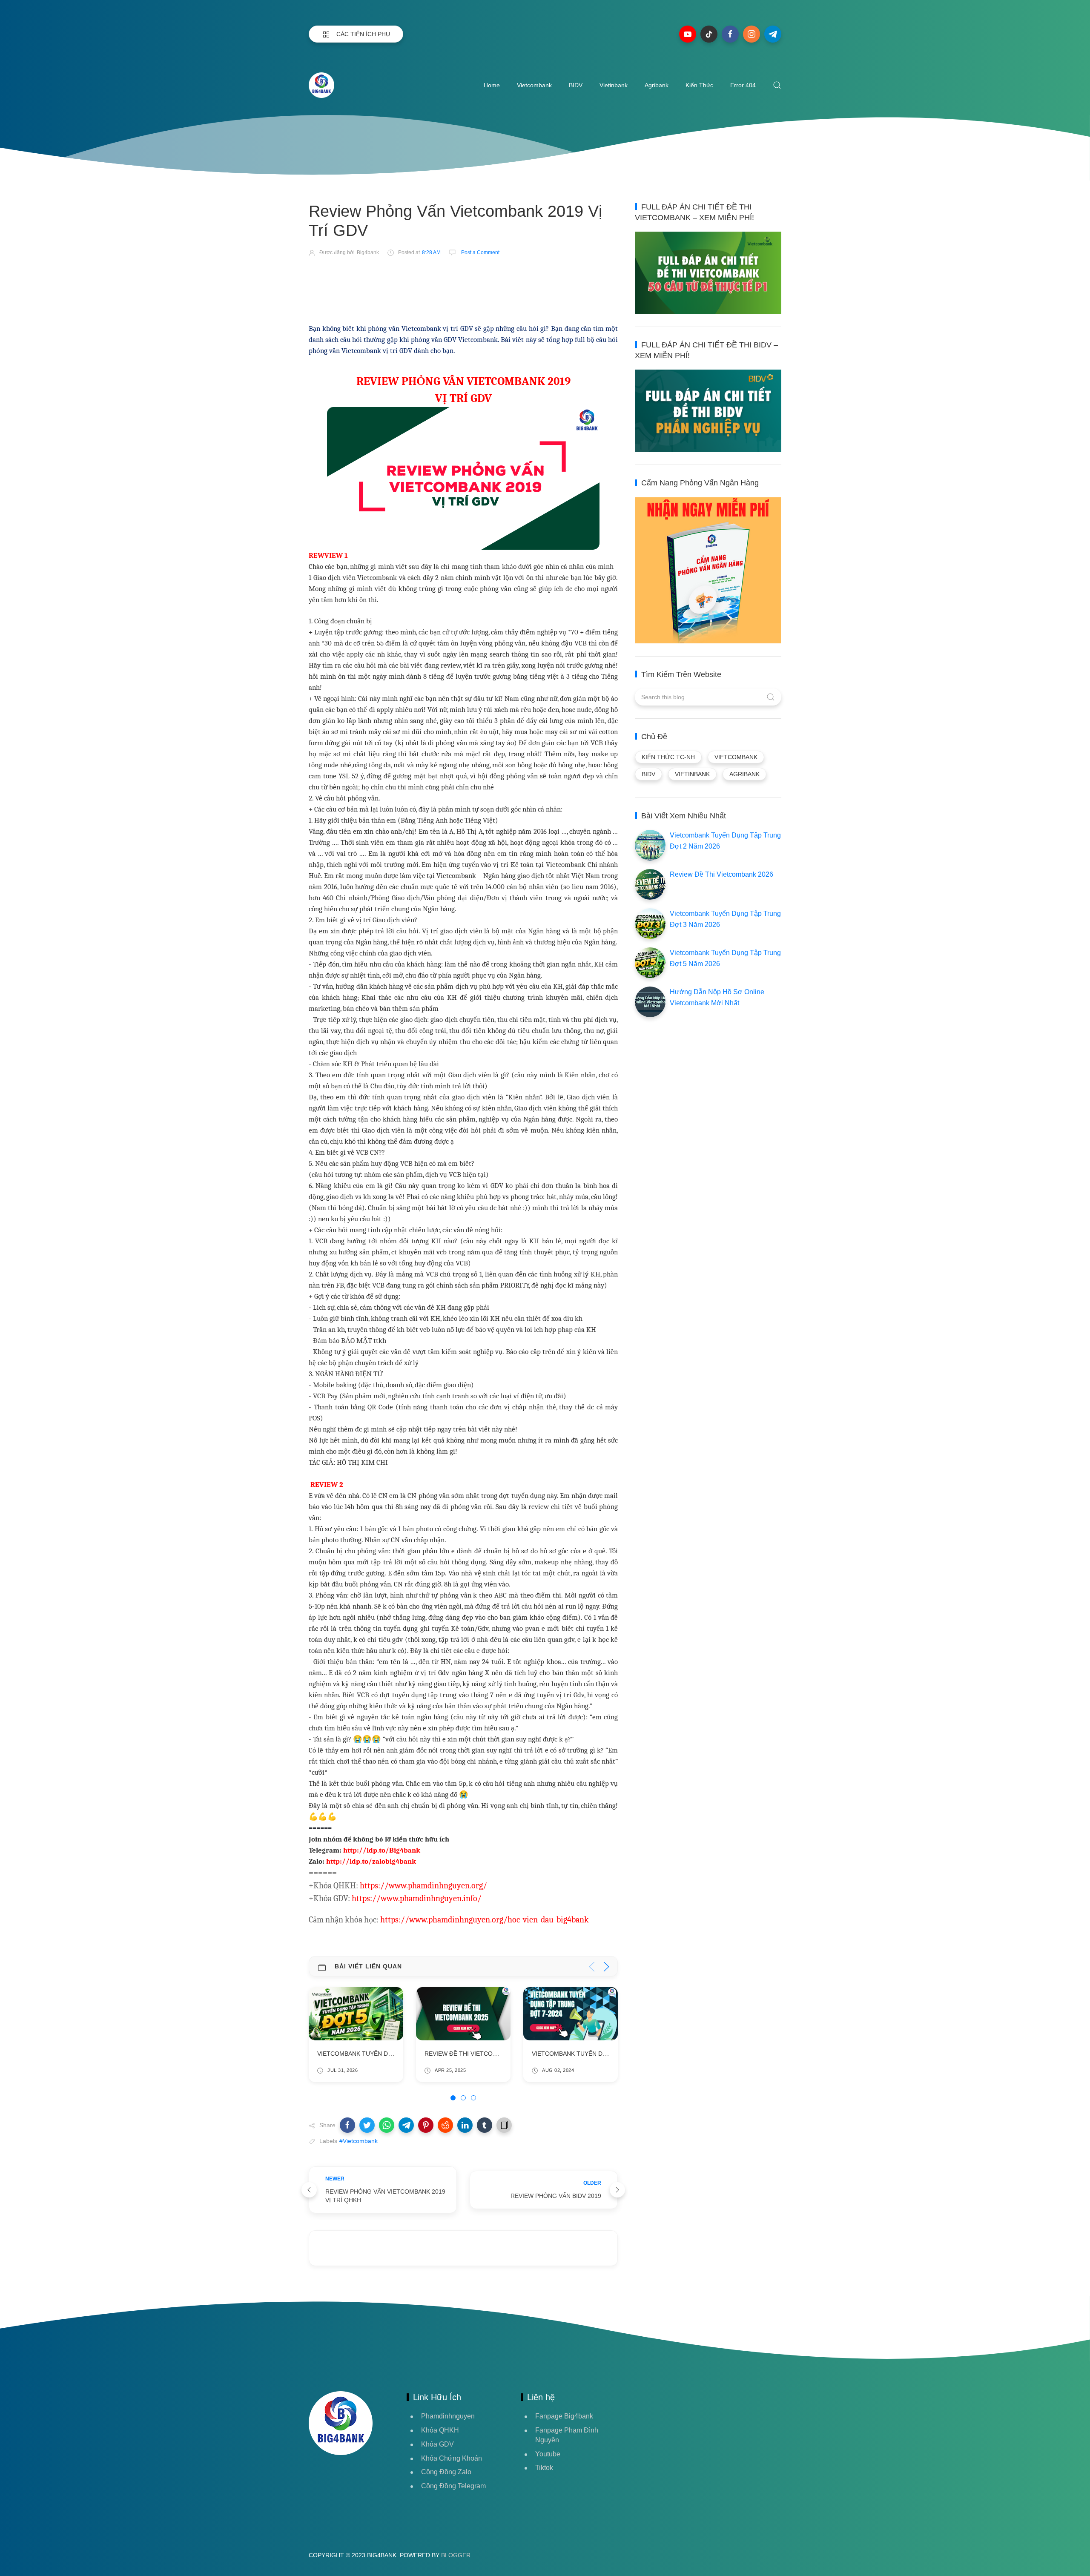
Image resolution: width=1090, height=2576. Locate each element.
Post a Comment (480, 252)
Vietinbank (614, 85)
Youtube (548, 2454)
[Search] (777, 85)
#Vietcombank (359, 2141)
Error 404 (743, 85)
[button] (347, 2125)
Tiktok (544, 2468)
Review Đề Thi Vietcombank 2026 (721, 874)
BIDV (576, 85)
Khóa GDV (437, 2444)
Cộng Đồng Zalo (446, 2472)
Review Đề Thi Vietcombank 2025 (369, 2054)
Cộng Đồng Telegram (453, 2486)
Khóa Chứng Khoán (452, 2458)
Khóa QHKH (440, 2430)
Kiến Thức (699, 85)
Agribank (657, 85)
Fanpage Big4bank (564, 2416)
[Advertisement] (464, 288)
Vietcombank (534, 85)
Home (492, 85)
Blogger (456, 2555)
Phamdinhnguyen (448, 2416)
